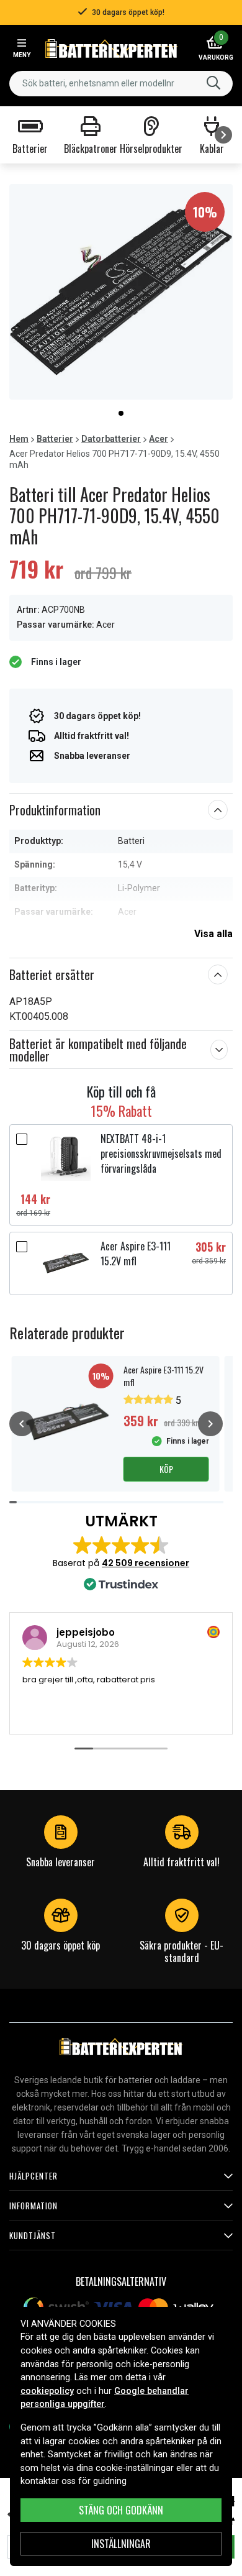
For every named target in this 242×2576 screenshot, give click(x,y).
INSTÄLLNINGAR (121, 2544)
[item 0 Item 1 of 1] (121, 292)
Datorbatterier (111, 439)
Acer (159, 439)
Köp (166, 1469)
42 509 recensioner (146, 1563)
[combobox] (121, 84)
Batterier (55, 439)
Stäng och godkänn (121, 2510)
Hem (19, 439)
